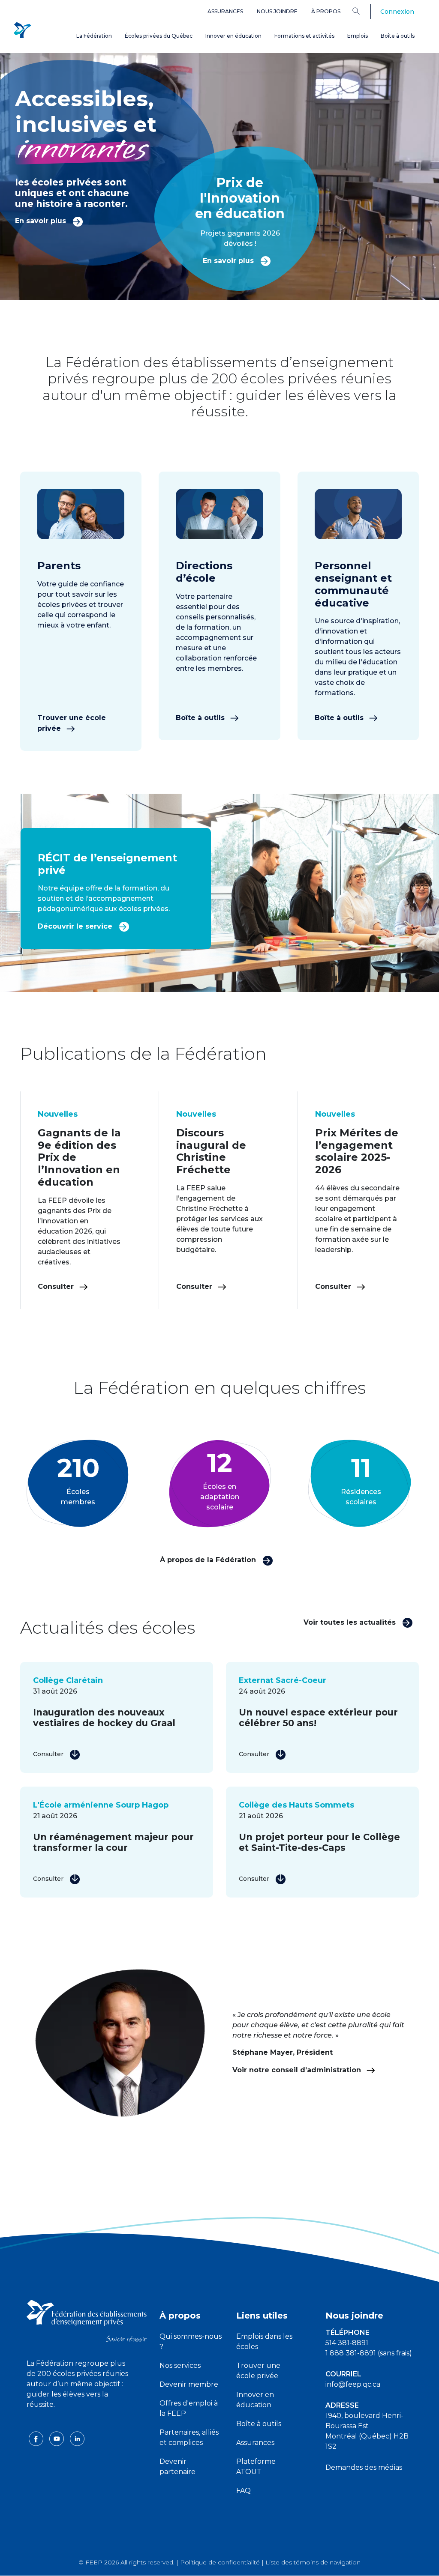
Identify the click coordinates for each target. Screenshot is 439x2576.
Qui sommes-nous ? (191, 2341)
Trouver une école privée (72, 723)
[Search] (362, 11)
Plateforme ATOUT (256, 2467)
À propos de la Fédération (209, 1560)
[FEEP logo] (87, 2320)
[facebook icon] (37, 2438)
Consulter (57, 1287)
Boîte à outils (398, 36)
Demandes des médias (364, 2467)
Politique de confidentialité (220, 2562)
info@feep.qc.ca (353, 2384)
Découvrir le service (76, 926)
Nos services (180, 2365)
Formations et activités (304, 36)
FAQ (244, 2491)
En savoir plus (42, 221)
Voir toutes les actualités (351, 1622)
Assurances (225, 11)
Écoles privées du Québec (159, 36)
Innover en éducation (233, 36)
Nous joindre (277, 11)
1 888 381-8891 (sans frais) (369, 2353)
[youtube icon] (57, 2438)
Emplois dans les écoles (264, 2341)
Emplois (358, 36)
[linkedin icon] (77, 2438)
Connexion (397, 12)
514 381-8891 (347, 2343)
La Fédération (94, 36)
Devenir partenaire (177, 2467)
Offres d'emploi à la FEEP (189, 2408)
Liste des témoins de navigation (313, 2562)
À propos (326, 11)
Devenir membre (189, 2384)
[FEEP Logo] (22, 31)
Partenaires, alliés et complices (189, 2437)
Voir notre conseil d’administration (298, 2070)
